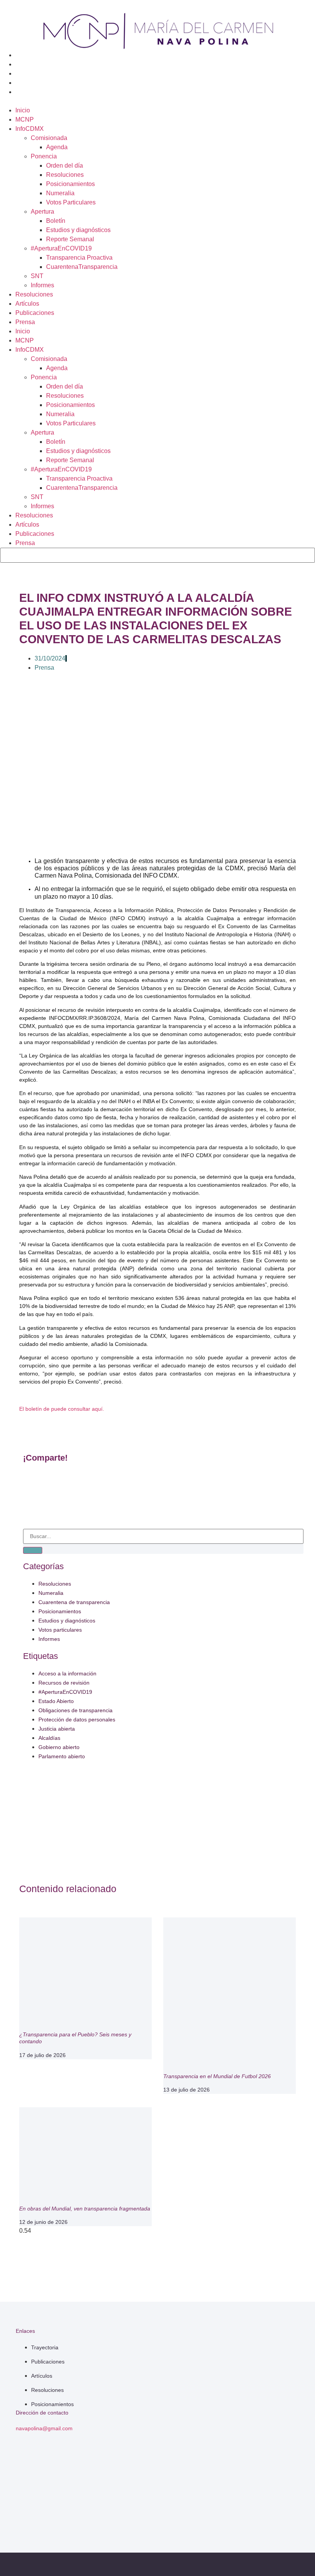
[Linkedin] (285, 2494)
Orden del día (65, 166)
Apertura (42, 212)
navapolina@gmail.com (44, 2428)
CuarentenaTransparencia (82, 267)
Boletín (56, 221)
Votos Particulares (71, 202)
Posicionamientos (70, 184)
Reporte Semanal (70, 239)
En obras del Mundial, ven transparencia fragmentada (85, 2209)
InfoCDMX (30, 129)
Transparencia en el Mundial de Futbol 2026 (217, 2076)
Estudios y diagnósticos (78, 230)
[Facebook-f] (228, 2494)
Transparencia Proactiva (79, 258)
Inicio (23, 110)
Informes (42, 285)
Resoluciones (65, 175)
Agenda (57, 147)
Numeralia (60, 193)
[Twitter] (257, 2494)
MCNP (25, 119)
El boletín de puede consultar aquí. (62, 1409)
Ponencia (44, 156)
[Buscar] (33, 1550)
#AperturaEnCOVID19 (61, 248)
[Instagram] (242, 2515)
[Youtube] (271, 2515)
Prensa (25, 322)
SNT (37, 276)
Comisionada (49, 138)
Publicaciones (35, 313)
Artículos (27, 304)
